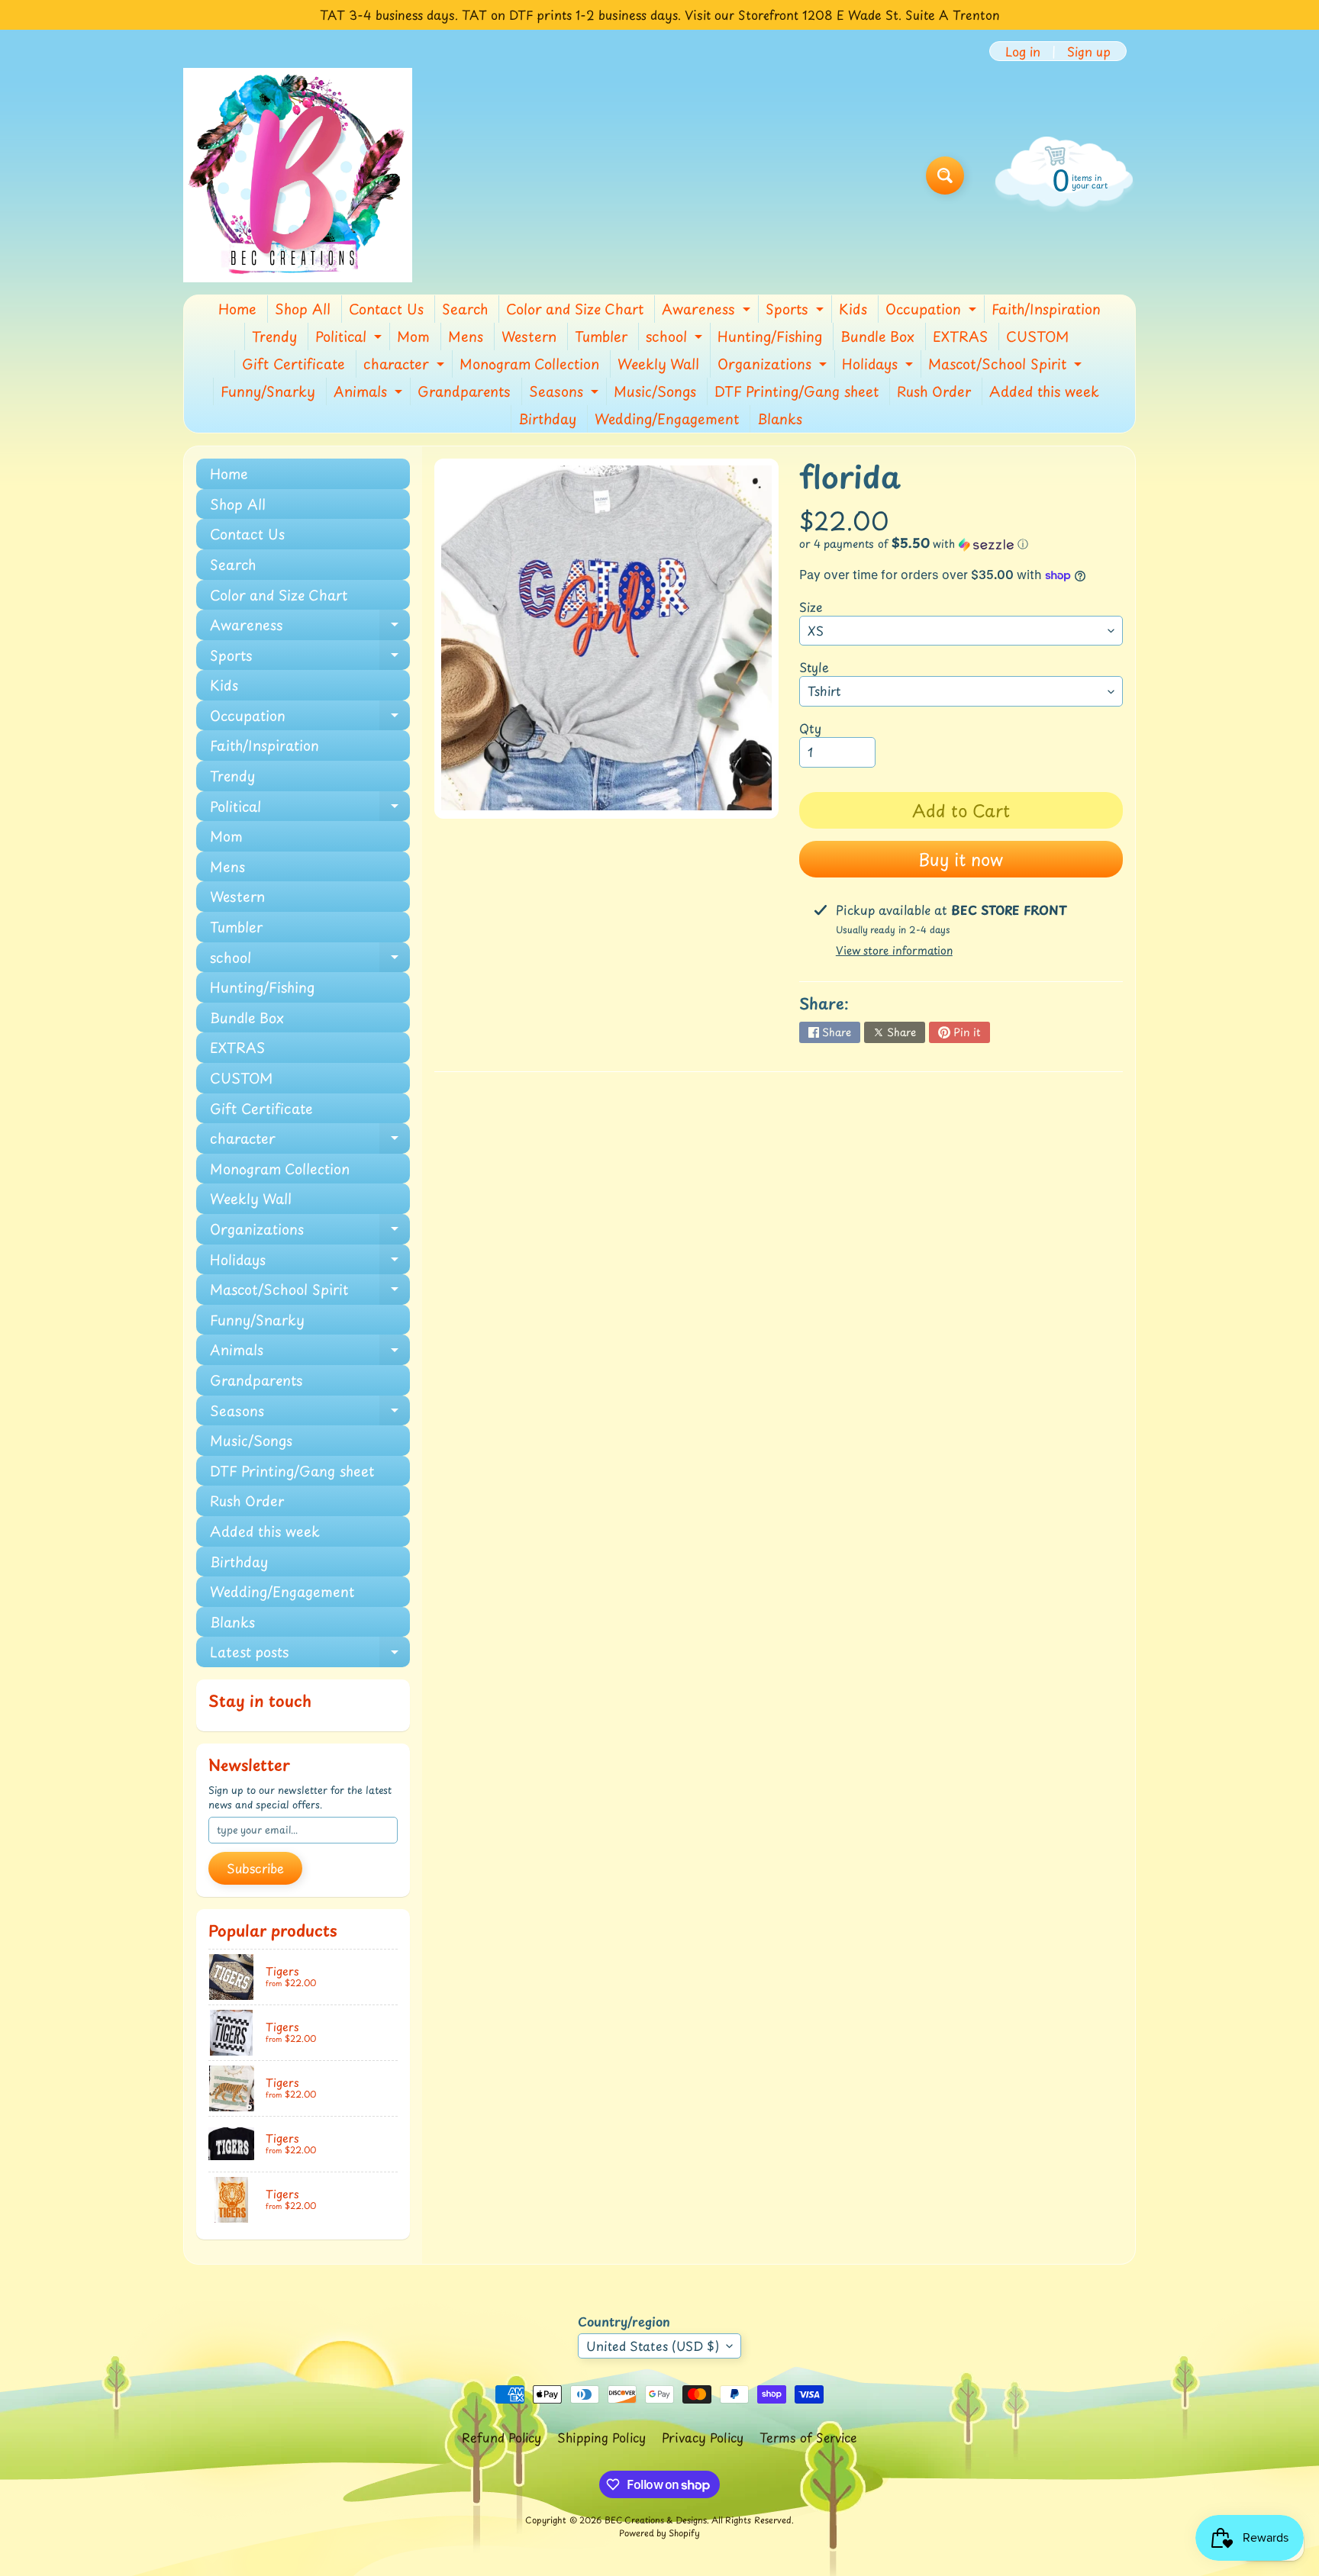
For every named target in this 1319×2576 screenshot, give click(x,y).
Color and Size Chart (575, 309)
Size (811, 607)
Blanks (780, 419)
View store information (894, 950)
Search (465, 309)
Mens (466, 336)
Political (350, 338)
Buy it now (961, 859)
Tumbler (601, 336)
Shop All (303, 309)
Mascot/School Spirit (1007, 365)
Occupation (933, 311)
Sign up (1089, 51)
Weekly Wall (658, 364)
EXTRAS (960, 336)
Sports (797, 311)
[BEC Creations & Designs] (298, 175)
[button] (961, 544)
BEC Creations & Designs (656, 2520)
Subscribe (255, 1868)
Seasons (566, 393)
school (676, 338)
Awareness (708, 311)
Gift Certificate (293, 364)
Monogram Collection (529, 364)
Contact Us (386, 309)
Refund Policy (501, 2437)
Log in (1023, 51)
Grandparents (464, 391)
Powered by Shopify (659, 2533)
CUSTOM (1037, 336)
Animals (370, 393)
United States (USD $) (653, 2346)
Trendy (274, 336)
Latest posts (310, 1654)
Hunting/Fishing (770, 336)
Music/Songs (655, 391)
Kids (853, 309)
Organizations (774, 365)
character (406, 365)
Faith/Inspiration (1046, 309)
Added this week (1044, 391)
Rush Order (934, 391)
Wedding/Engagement (667, 419)
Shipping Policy (601, 2437)
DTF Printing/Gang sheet (797, 391)
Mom (413, 336)
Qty (810, 728)
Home (237, 309)
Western (529, 336)
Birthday (547, 419)
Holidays (879, 365)
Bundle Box (877, 336)
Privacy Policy (703, 2437)
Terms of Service (808, 2437)
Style (814, 667)
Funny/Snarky (268, 391)
